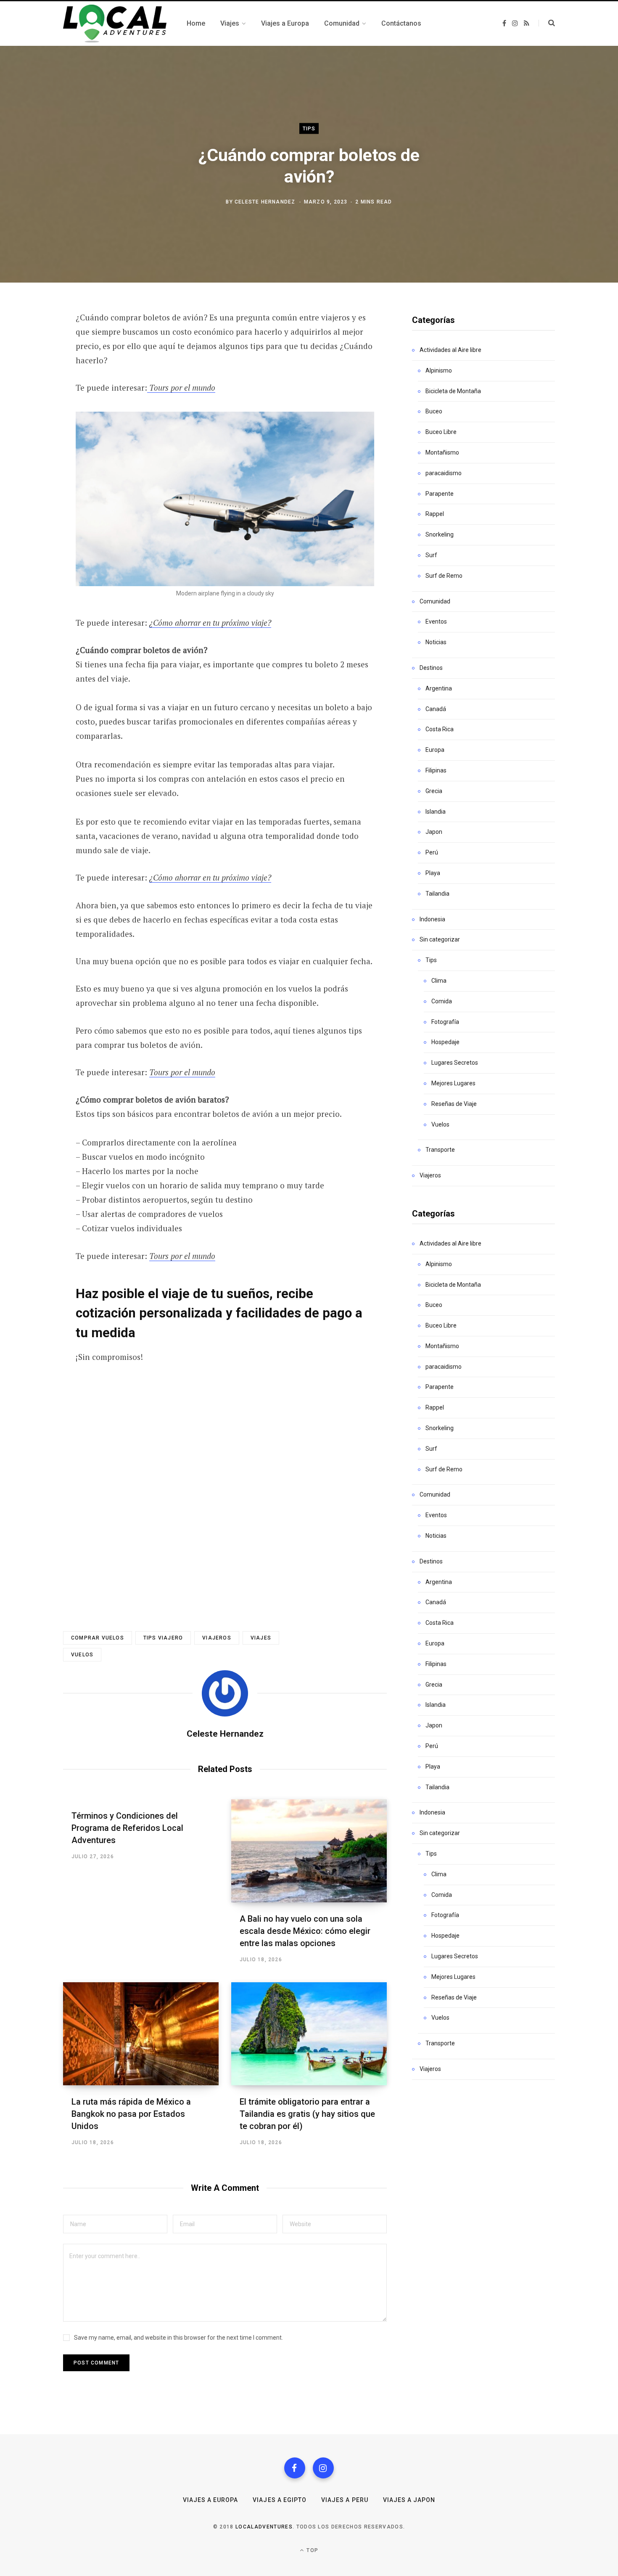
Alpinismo (439, 370)
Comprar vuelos (98, 1638)
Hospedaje (445, 1042)
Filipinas (436, 770)
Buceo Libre (441, 432)
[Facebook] (295, 2468)
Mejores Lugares (453, 1083)
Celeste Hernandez (265, 202)
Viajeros (430, 1175)
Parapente (440, 494)
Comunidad (435, 601)
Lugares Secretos (455, 1063)
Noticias (436, 642)
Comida (442, 1001)
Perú (432, 852)
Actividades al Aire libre (450, 350)
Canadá (436, 709)
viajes (261, 1638)
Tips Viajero (163, 1638)
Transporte (440, 1150)
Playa (433, 873)
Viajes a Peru (345, 2500)
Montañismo (442, 452)
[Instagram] (323, 2468)
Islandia (436, 812)
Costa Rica (440, 729)
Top (312, 2550)
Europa (435, 750)
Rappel (435, 514)
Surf (431, 555)
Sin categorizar (440, 939)
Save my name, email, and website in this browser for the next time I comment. (178, 2338)
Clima (439, 981)
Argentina (439, 688)
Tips (309, 128)
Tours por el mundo (181, 387)
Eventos (436, 622)
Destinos (431, 668)
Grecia (434, 791)
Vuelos (440, 1124)
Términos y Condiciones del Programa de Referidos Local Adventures (127, 1828)
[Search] (547, 23)
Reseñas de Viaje (454, 1104)
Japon (434, 832)
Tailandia (437, 894)
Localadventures (264, 2527)
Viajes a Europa (211, 2500)
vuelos (82, 1655)
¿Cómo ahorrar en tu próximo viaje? (210, 623)
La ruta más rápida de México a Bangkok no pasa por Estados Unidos (131, 2114)
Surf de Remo (444, 576)
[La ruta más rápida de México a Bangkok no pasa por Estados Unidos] (141, 2034)
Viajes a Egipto (280, 2500)
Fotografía (445, 1022)
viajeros (217, 1638)
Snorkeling (440, 534)
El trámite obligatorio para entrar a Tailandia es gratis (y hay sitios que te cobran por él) (307, 2114)
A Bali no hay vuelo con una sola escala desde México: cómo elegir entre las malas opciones (305, 1931)
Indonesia (432, 919)
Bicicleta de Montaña (453, 391)
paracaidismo (444, 473)
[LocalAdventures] (115, 24)
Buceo (434, 411)
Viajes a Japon (409, 2500)
